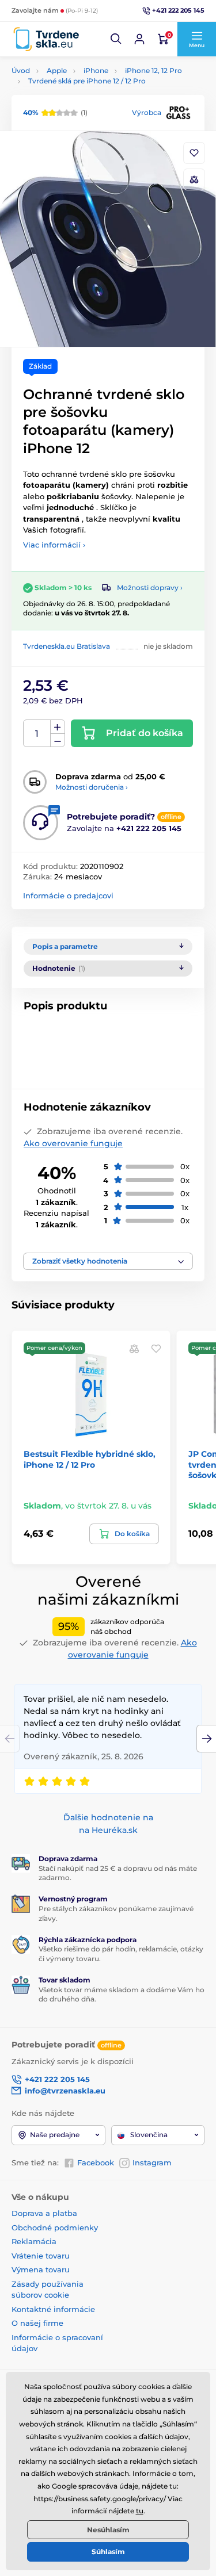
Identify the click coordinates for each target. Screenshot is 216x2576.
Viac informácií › (54, 545)
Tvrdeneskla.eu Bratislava (67, 646)
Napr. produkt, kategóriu (85, 107)
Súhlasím (108, 2552)
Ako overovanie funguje (73, 1143)
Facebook (96, 2162)
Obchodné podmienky (55, 2227)
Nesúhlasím (108, 2530)
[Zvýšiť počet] (58, 727)
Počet (37, 734)
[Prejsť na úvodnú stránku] (46, 39)
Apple (57, 70)
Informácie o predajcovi (68, 895)
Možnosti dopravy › (150, 587)
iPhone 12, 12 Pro (154, 70)
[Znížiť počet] (58, 740)
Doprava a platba (44, 2213)
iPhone (96, 70)
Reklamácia (34, 2241)
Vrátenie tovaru (41, 2256)
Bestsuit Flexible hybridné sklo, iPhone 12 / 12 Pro (90, 1459)
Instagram (152, 2162)
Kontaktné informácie (53, 2309)
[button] (116, 39)
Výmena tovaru (41, 2269)
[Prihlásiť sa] (139, 39)
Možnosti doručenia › (92, 787)
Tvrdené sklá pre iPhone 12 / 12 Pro (87, 81)
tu (140, 2511)
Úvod (21, 70)
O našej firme (37, 2323)
